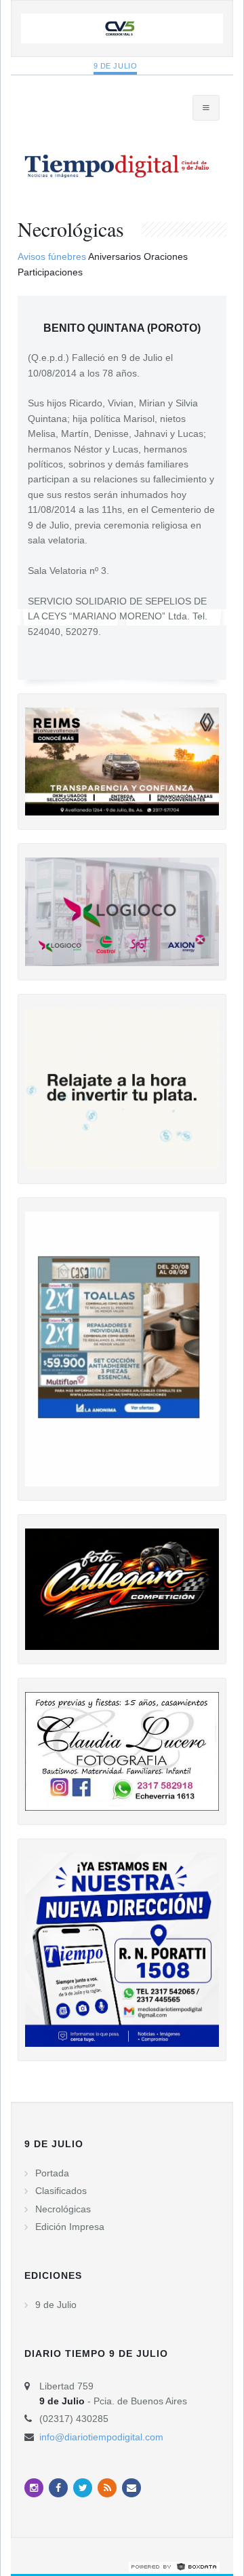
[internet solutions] (174, 2566)
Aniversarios (115, 256)
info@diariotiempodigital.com (101, 2437)
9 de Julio (116, 66)
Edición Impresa (70, 2227)
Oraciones (166, 256)
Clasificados (61, 2191)
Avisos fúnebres (52, 256)
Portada (52, 2173)
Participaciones (50, 272)
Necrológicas (63, 2209)
